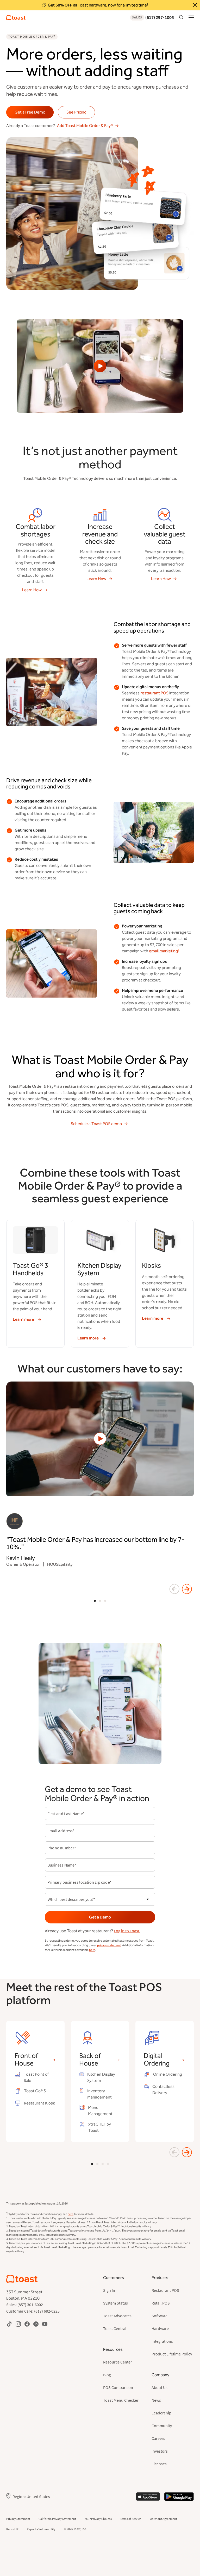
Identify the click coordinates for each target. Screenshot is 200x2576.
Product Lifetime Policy (172, 2354)
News (156, 2400)
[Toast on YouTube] (45, 2324)
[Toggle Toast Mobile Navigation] (191, 17)
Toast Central (115, 2328)
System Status (115, 2303)
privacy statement (109, 1945)
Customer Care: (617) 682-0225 (33, 2311)
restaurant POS (154, 693)
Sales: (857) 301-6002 (25, 2305)
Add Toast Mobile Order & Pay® (85, 126)
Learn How (32, 590)
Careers (158, 2438)
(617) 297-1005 (153, 18)
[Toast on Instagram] (18, 2324)
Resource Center (118, 2362)
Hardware (160, 2328)
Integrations (162, 2341)
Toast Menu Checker (121, 2400)
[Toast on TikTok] (9, 2324)
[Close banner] (195, 5)
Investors (160, 2451)
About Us (160, 2387)
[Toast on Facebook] (27, 2324)
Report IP (12, 2529)
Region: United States (31, 2497)
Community (162, 2426)
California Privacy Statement (57, 2519)
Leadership (161, 2413)
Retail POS (161, 2303)
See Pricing (76, 112)
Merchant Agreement (163, 2519)
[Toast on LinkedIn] (36, 2324)
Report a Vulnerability (41, 2529)
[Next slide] (187, 1589)
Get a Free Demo (30, 112)
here (92, 1950)
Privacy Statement (18, 2519)
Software (160, 2316)
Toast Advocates (117, 2316)
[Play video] (100, 366)
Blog (107, 2375)
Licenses (159, 2464)
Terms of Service (131, 2519)
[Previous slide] (174, 1589)
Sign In (109, 2290)
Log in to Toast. (127, 1931)
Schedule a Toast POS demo (96, 1124)
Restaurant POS (165, 2290)
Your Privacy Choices (98, 2519)
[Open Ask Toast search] (181, 17)
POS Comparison (118, 2387)
